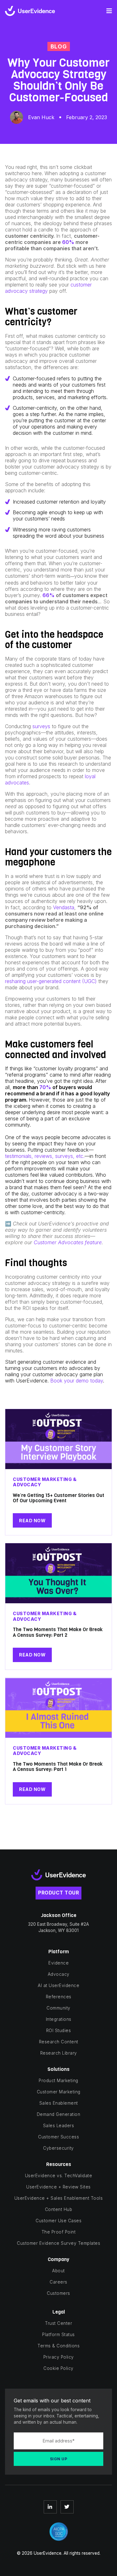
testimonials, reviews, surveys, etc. (45, 1156)
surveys (41, 726)
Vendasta (64, 907)
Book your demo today (77, 1381)
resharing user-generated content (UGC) (51, 981)
